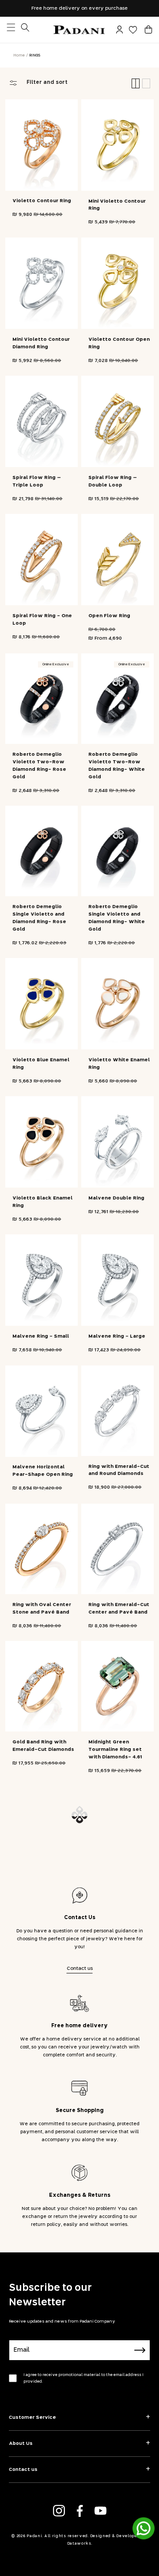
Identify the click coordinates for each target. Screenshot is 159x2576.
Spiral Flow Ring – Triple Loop (37, 481)
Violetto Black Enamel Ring (42, 1202)
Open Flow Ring (109, 616)
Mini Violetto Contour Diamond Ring (41, 343)
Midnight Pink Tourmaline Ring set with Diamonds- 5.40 (116, 1894)
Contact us (80, 2529)
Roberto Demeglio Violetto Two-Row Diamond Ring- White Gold (117, 766)
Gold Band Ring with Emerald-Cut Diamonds (43, 1746)
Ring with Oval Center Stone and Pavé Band (42, 1608)
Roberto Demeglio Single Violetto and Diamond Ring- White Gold (117, 918)
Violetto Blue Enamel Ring (41, 1064)
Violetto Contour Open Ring (119, 343)
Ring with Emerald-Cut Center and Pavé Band (119, 1608)
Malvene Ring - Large (117, 1336)
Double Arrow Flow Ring (115, 2037)
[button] (148, 30)
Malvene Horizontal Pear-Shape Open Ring (43, 1471)
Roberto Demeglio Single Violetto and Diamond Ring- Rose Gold (39, 918)
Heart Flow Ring (110, 2178)
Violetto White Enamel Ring (119, 1064)
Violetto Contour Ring (42, 201)
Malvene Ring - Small (41, 1336)
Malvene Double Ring (116, 1198)
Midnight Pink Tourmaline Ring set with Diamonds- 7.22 (40, 2040)
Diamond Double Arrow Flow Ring (44, 2312)
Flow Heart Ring (34, 2178)
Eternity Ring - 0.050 (116, 2309)
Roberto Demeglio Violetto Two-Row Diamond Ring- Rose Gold (39, 766)
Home (19, 55)
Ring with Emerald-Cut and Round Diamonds (119, 1470)
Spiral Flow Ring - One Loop (42, 619)
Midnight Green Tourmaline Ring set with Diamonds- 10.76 (41, 1895)
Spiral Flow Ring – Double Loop (113, 481)
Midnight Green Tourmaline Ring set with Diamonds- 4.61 (115, 1749)
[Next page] (79, 2375)
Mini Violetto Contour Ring (117, 205)
